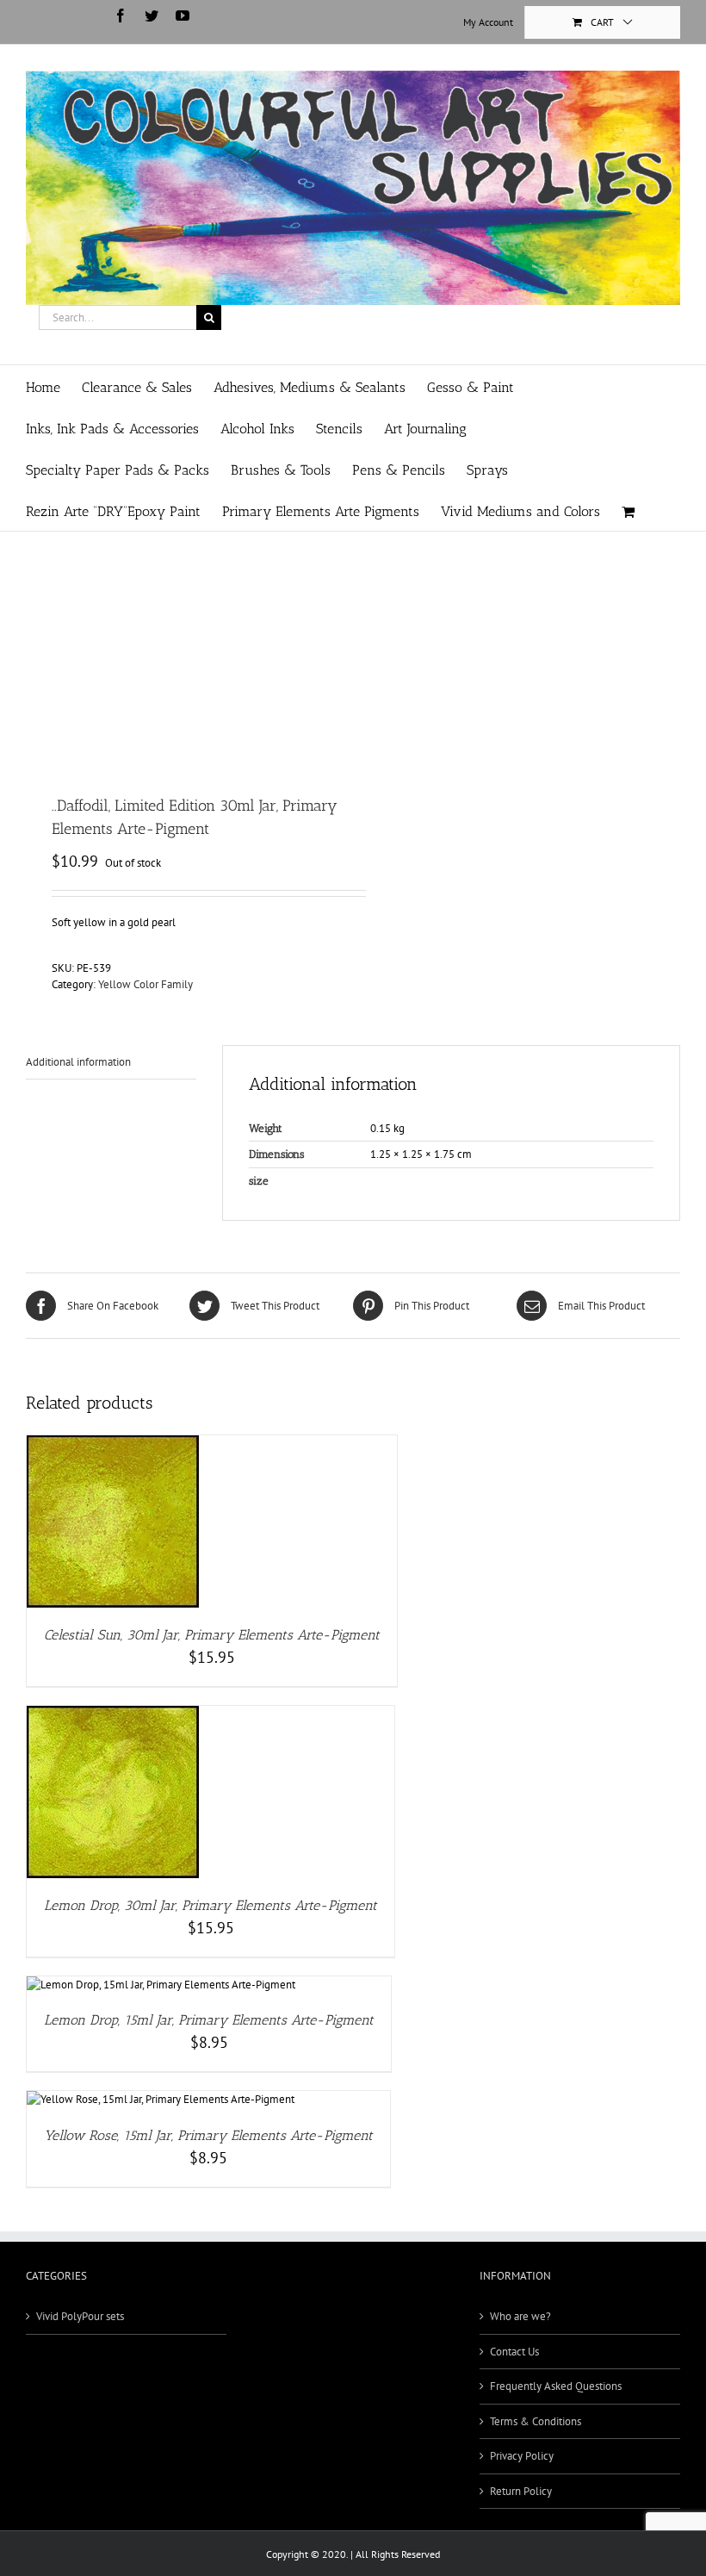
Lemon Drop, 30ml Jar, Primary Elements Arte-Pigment (211, 1905)
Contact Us (514, 2352)
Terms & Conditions (536, 2421)
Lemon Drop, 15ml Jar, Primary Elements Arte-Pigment (209, 2020)
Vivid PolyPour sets (80, 2316)
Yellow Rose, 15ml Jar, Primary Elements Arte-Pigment (208, 2135)
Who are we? (520, 2316)
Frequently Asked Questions (556, 2386)
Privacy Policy (522, 2456)
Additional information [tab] (78, 1062)
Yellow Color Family (146, 984)
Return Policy (521, 2491)
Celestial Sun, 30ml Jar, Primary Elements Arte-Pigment (212, 1635)
